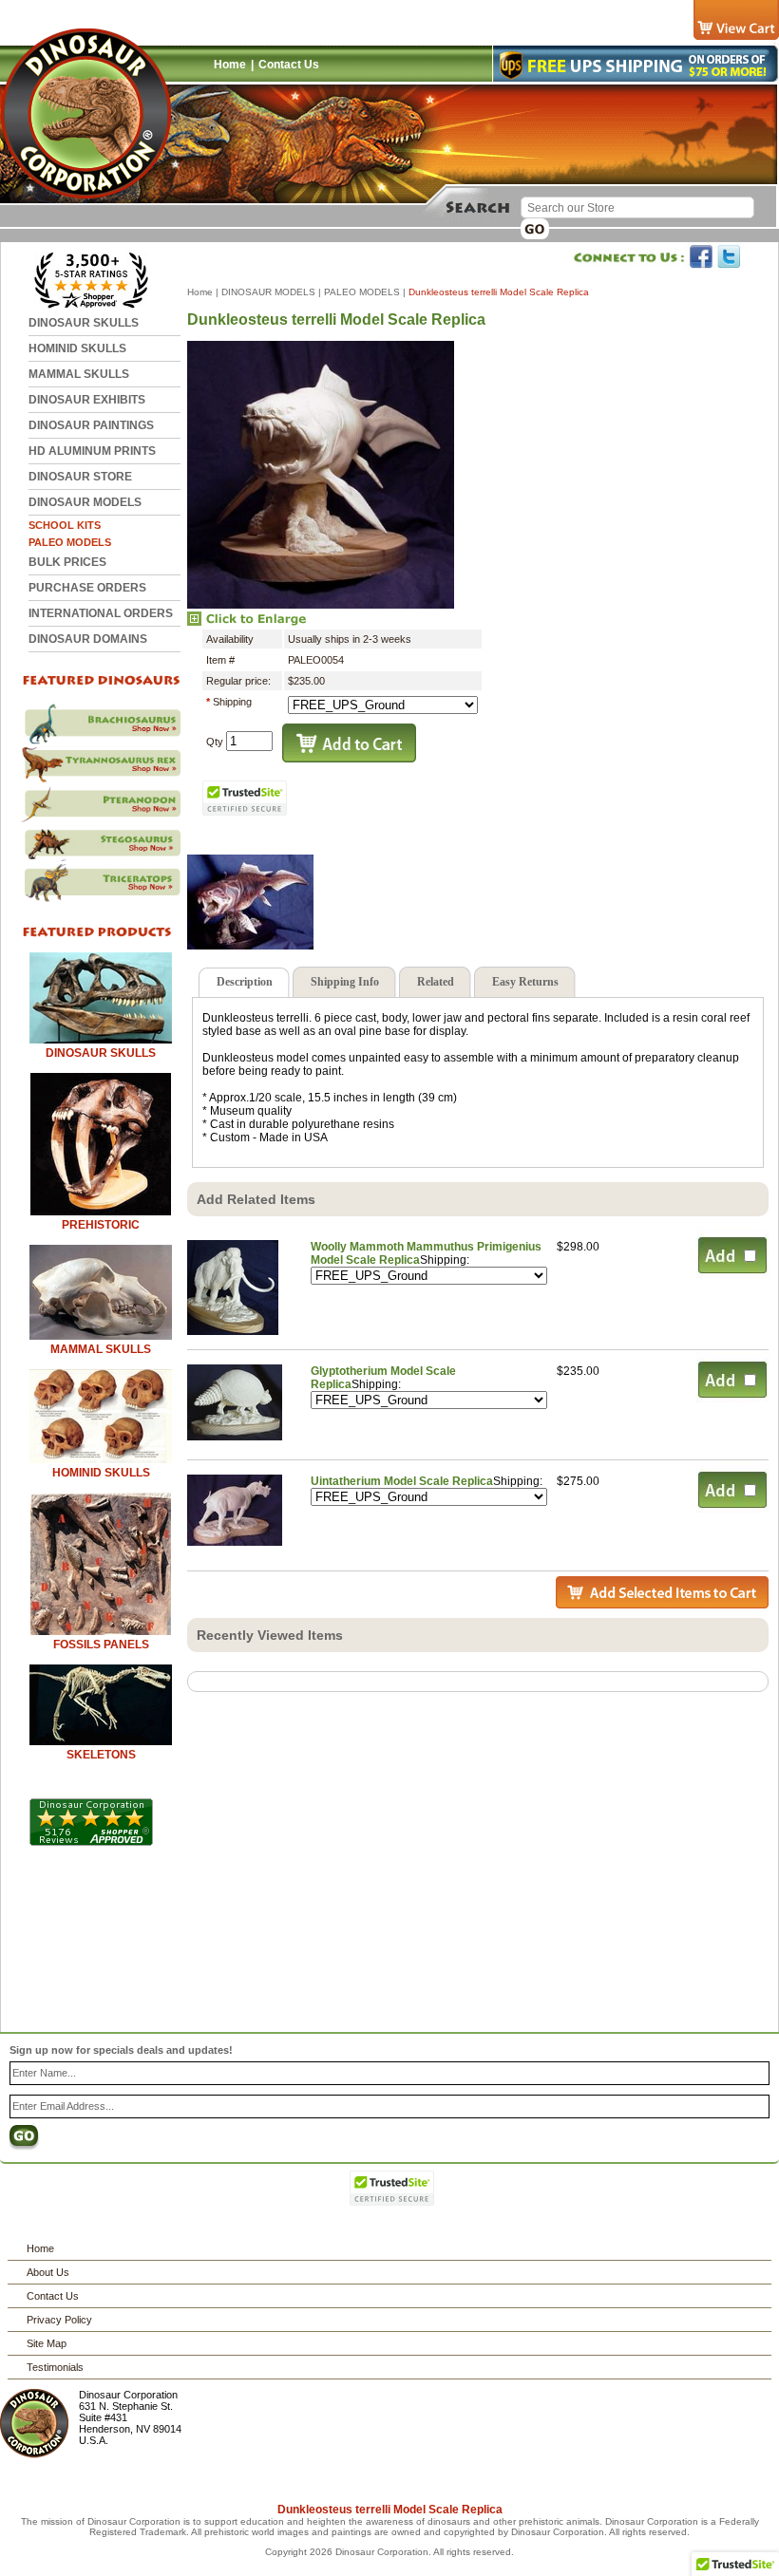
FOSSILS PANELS (101, 1645)
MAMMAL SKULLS (79, 374)
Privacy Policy (59, 2320)
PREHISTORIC (101, 1225)
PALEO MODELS (70, 542)
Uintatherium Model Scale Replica (402, 1481)
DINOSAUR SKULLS (84, 323)
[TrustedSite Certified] (244, 798)
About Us (48, 2272)
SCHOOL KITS (65, 525)
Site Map (47, 2343)
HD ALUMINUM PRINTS (92, 451)
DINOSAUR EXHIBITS (87, 400)
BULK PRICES (67, 562)
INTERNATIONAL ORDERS (101, 613)
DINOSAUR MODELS (85, 502)
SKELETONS (101, 1755)
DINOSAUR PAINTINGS (91, 425)
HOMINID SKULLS (77, 348)
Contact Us (289, 65)
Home (230, 65)
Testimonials (55, 2367)
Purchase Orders (87, 588)
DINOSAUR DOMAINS (88, 639)
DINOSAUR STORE (80, 477)
